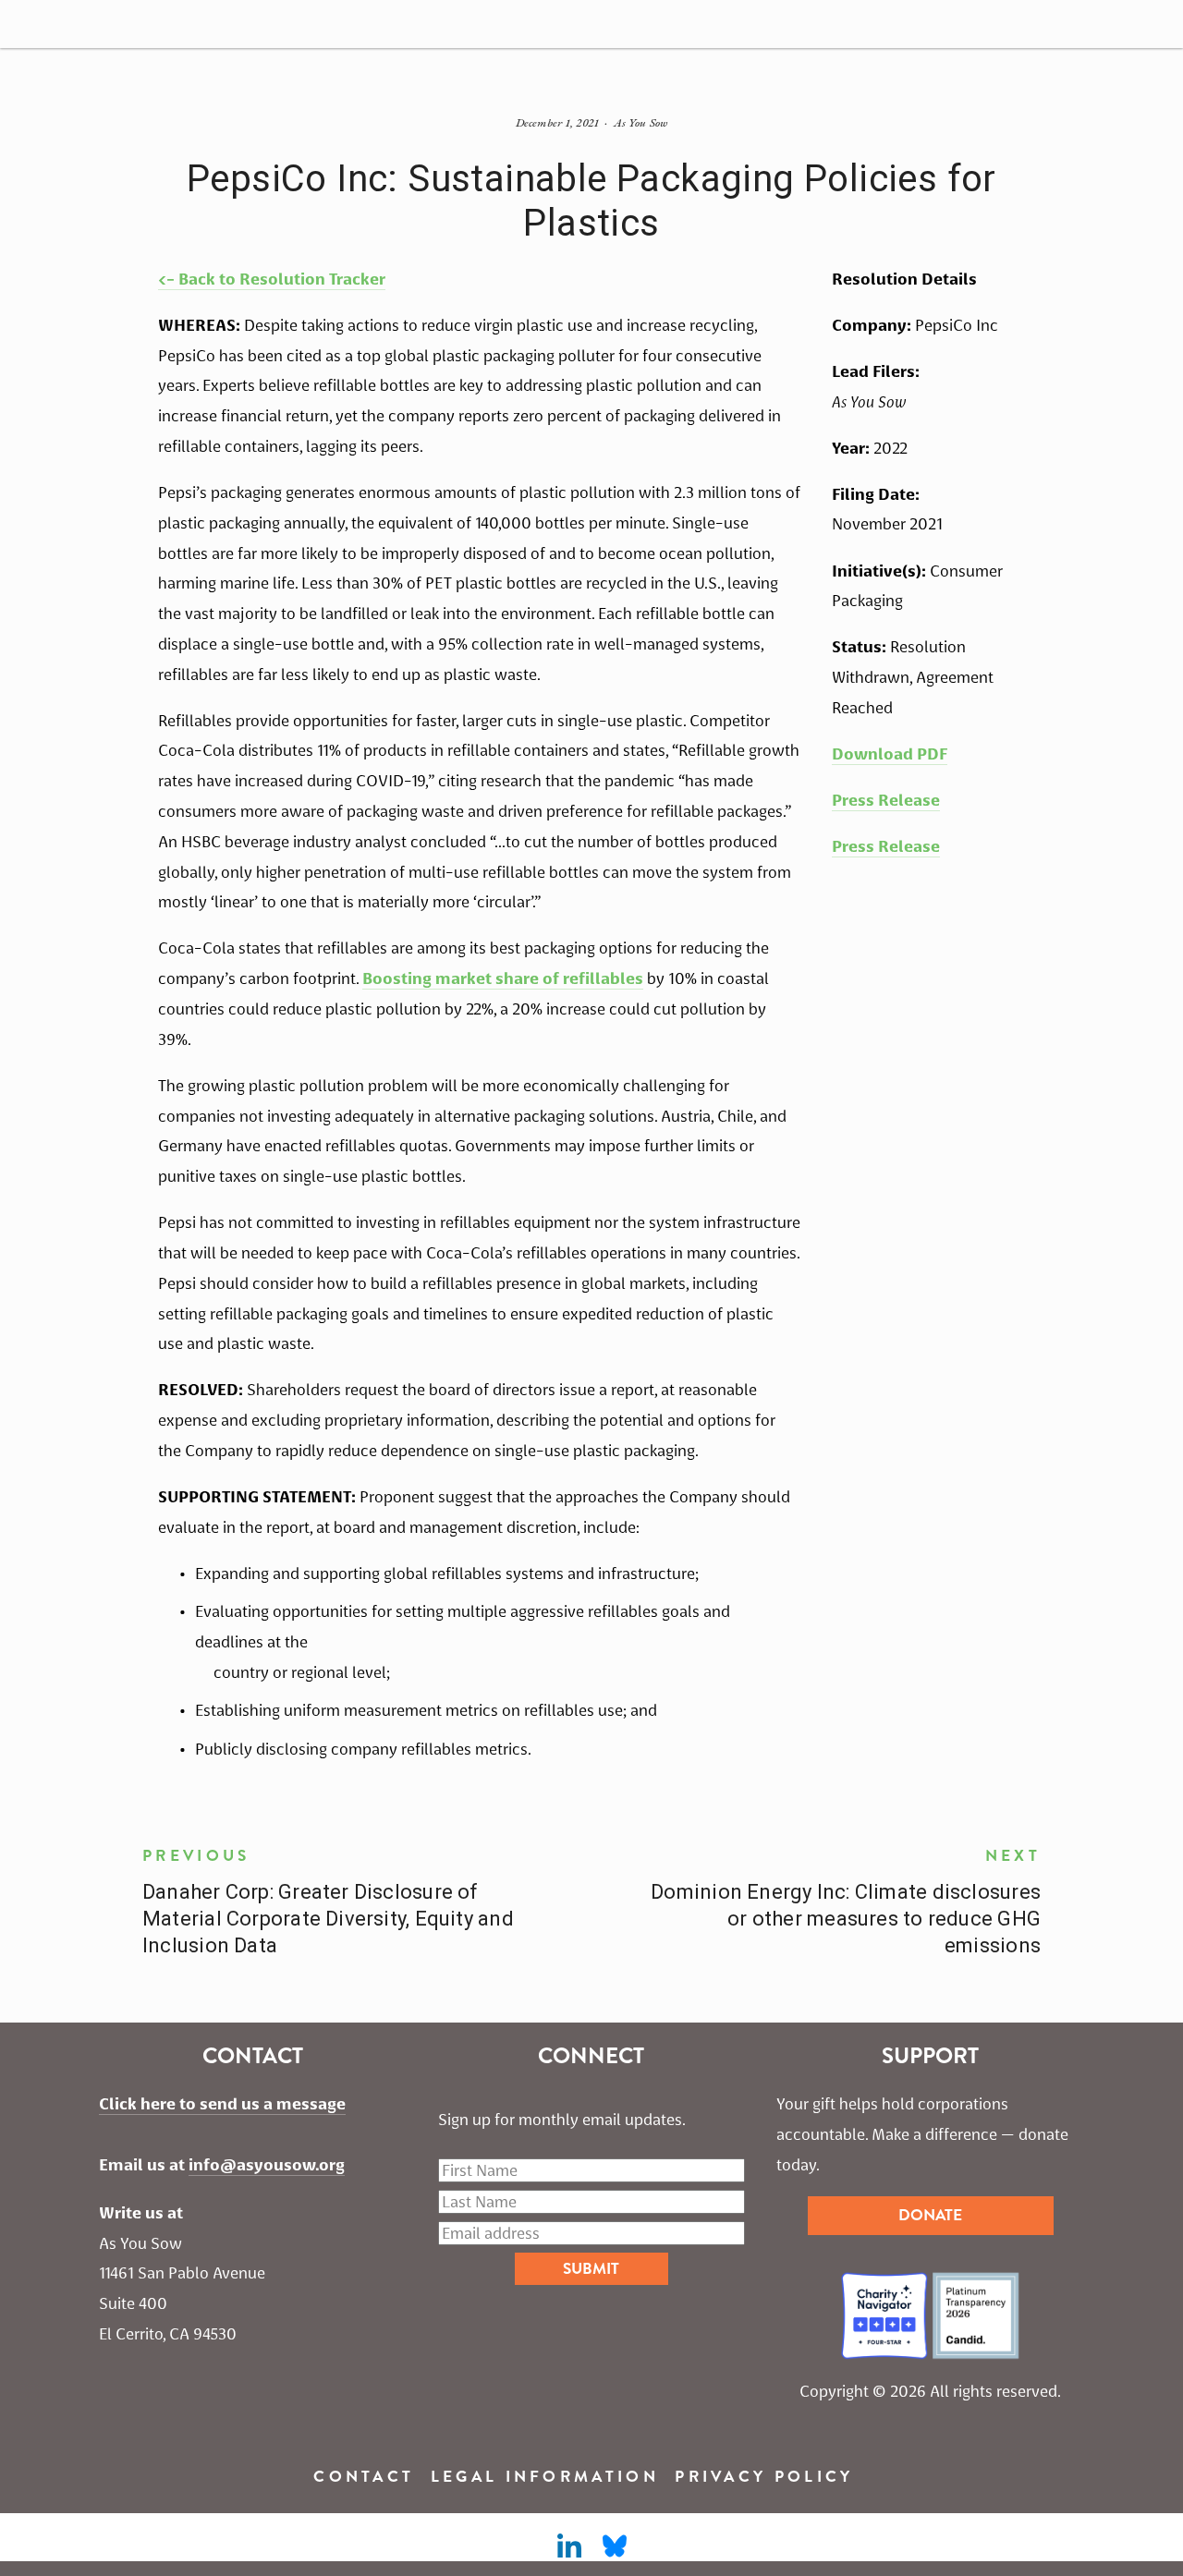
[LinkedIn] (568, 2546)
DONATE (930, 2215)
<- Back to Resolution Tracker (272, 279)
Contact (364, 2477)
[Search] (27, 24)
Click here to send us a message (222, 2104)
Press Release (886, 800)
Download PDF (890, 754)
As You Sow (640, 122)
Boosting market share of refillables (503, 978)
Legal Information (545, 2477)
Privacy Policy (764, 2477)
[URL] (615, 2546)
